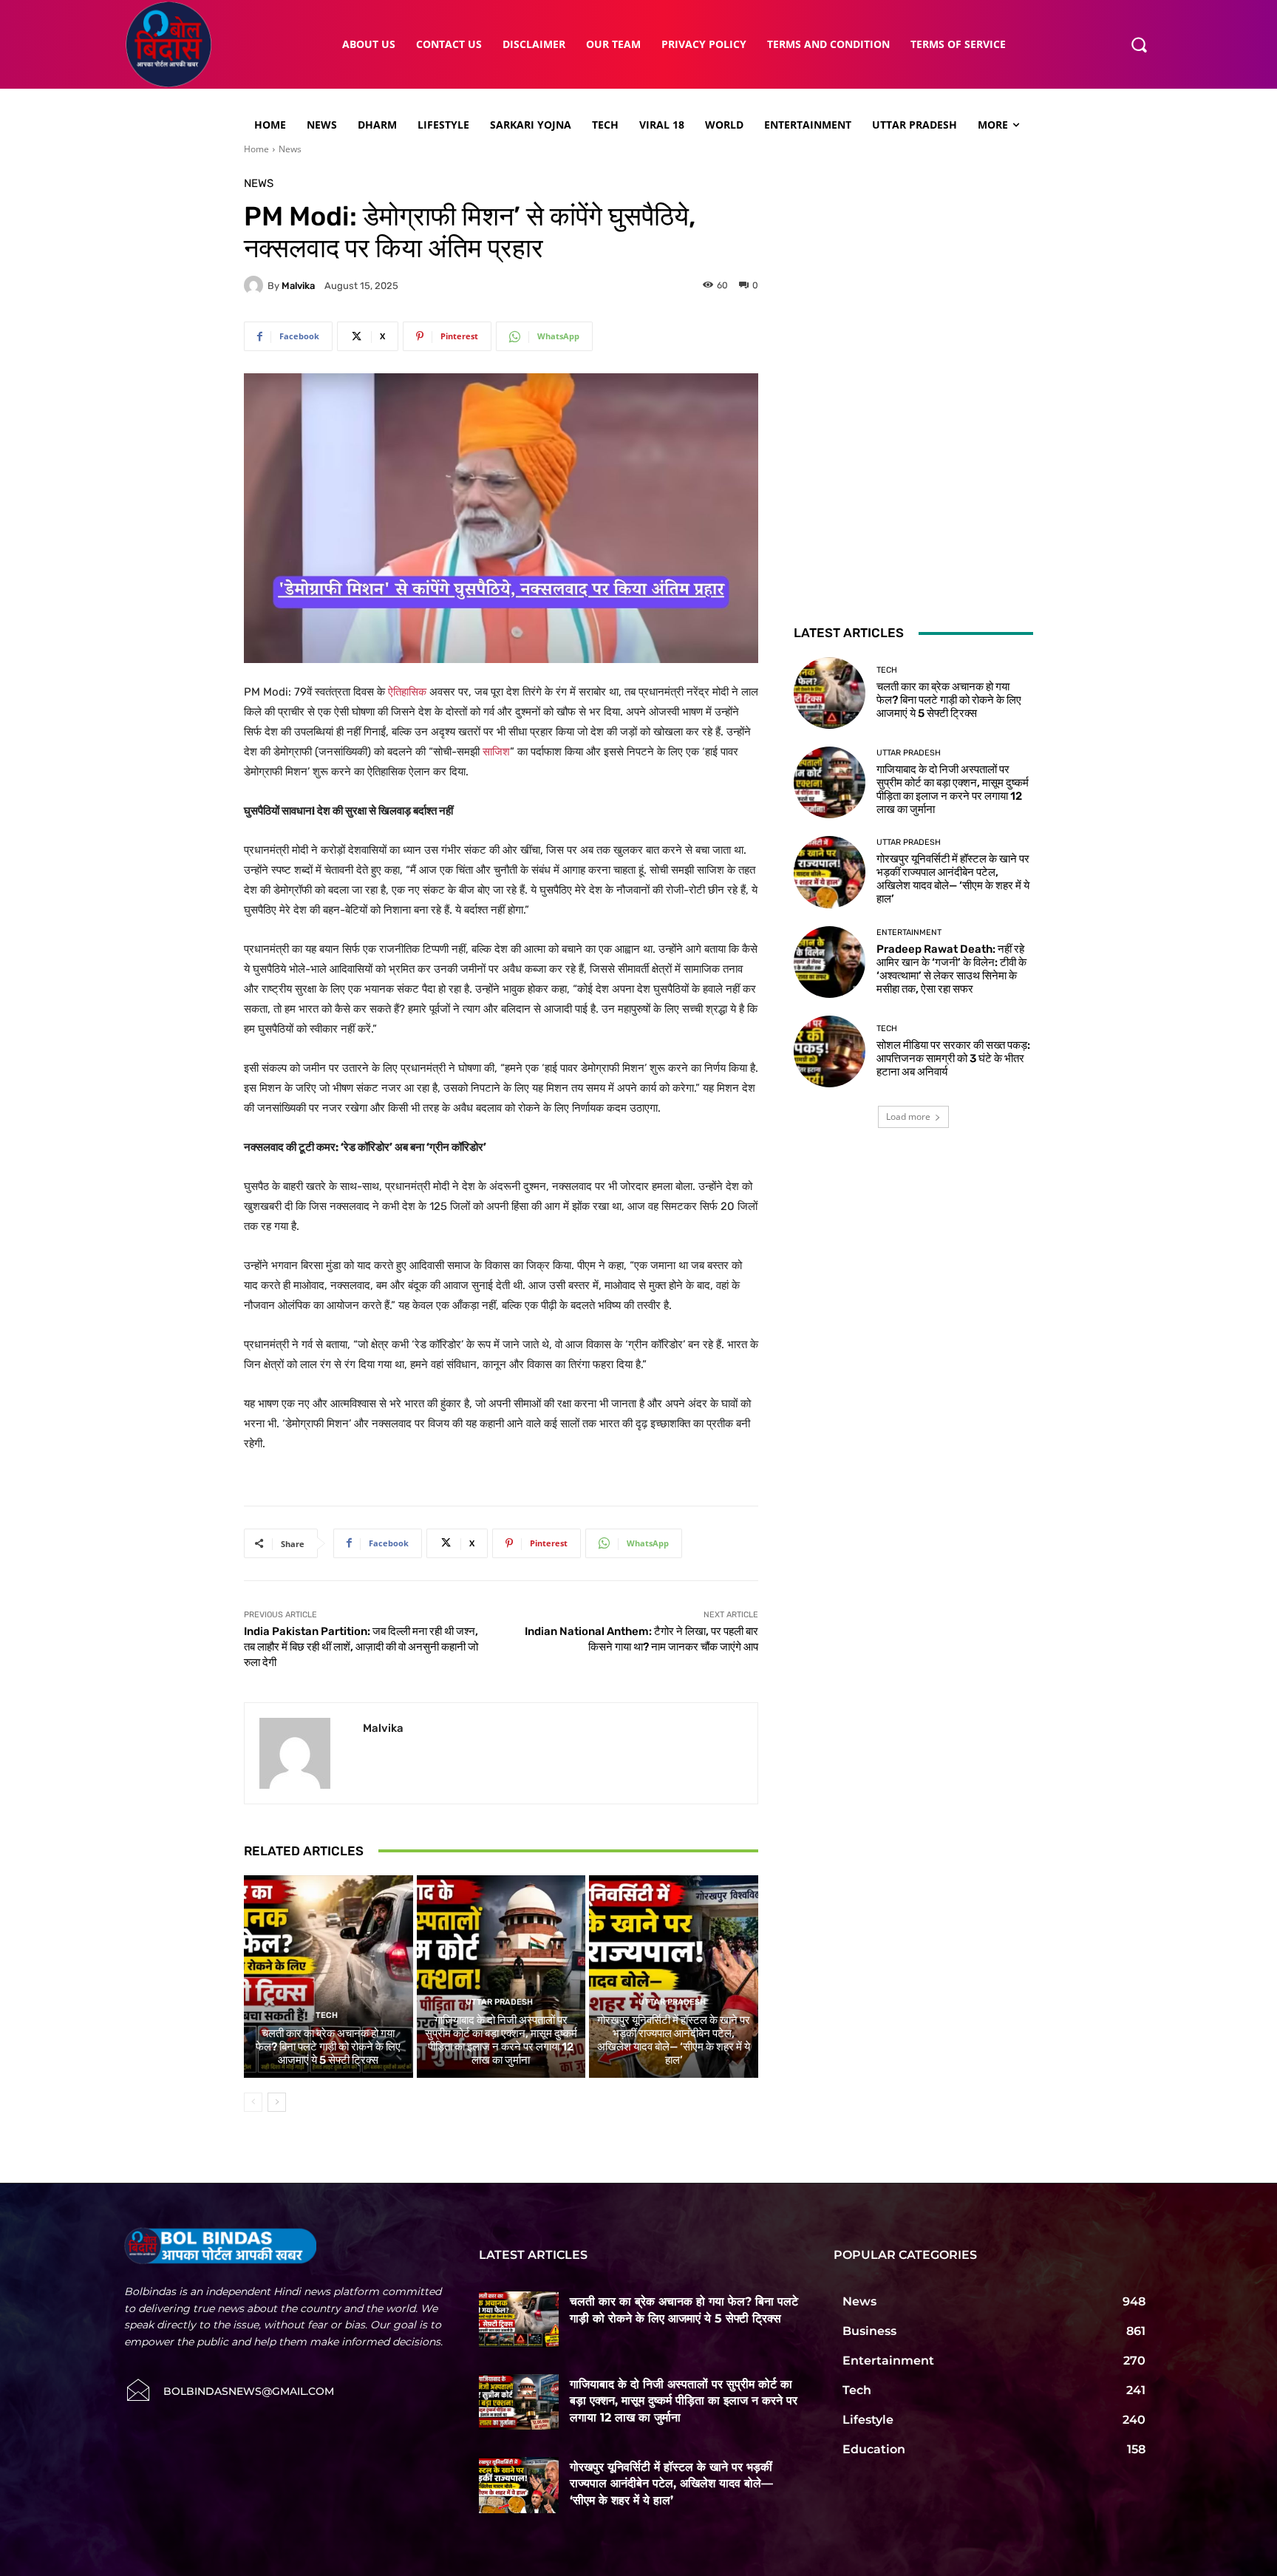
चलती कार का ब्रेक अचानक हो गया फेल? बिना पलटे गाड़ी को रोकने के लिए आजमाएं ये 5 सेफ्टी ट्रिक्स (328, 2047)
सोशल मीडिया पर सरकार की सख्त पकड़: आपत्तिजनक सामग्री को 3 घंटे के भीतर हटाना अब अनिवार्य (953, 1058)
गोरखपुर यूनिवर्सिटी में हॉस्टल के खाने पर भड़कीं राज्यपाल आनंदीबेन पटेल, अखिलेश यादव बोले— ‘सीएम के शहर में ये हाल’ (674, 2040)
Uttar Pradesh (499, 2002)
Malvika (298, 286)
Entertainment (909, 932)
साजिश (496, 752)
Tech (327, 2015)
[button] (1139, 44)
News (290, 149)
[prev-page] (253, 2102)
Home (256, 149)
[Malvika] (256, 285)
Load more (908, 1117)
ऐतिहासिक (409, 692)
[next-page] (277, 2102)
